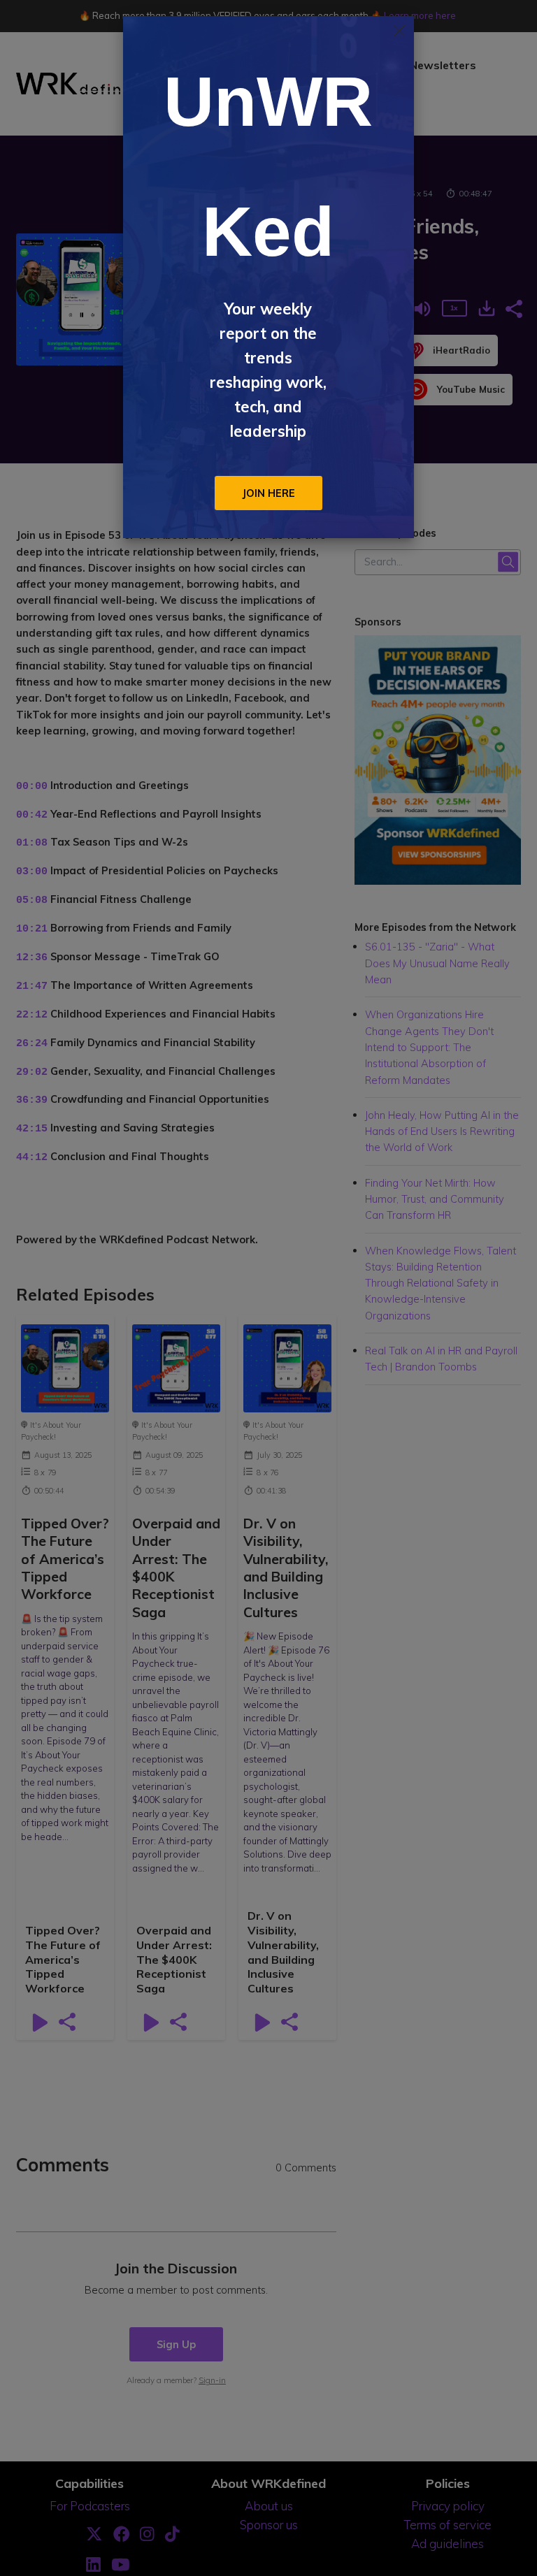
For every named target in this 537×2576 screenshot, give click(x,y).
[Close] (399, 31)
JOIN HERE (268, 493)
